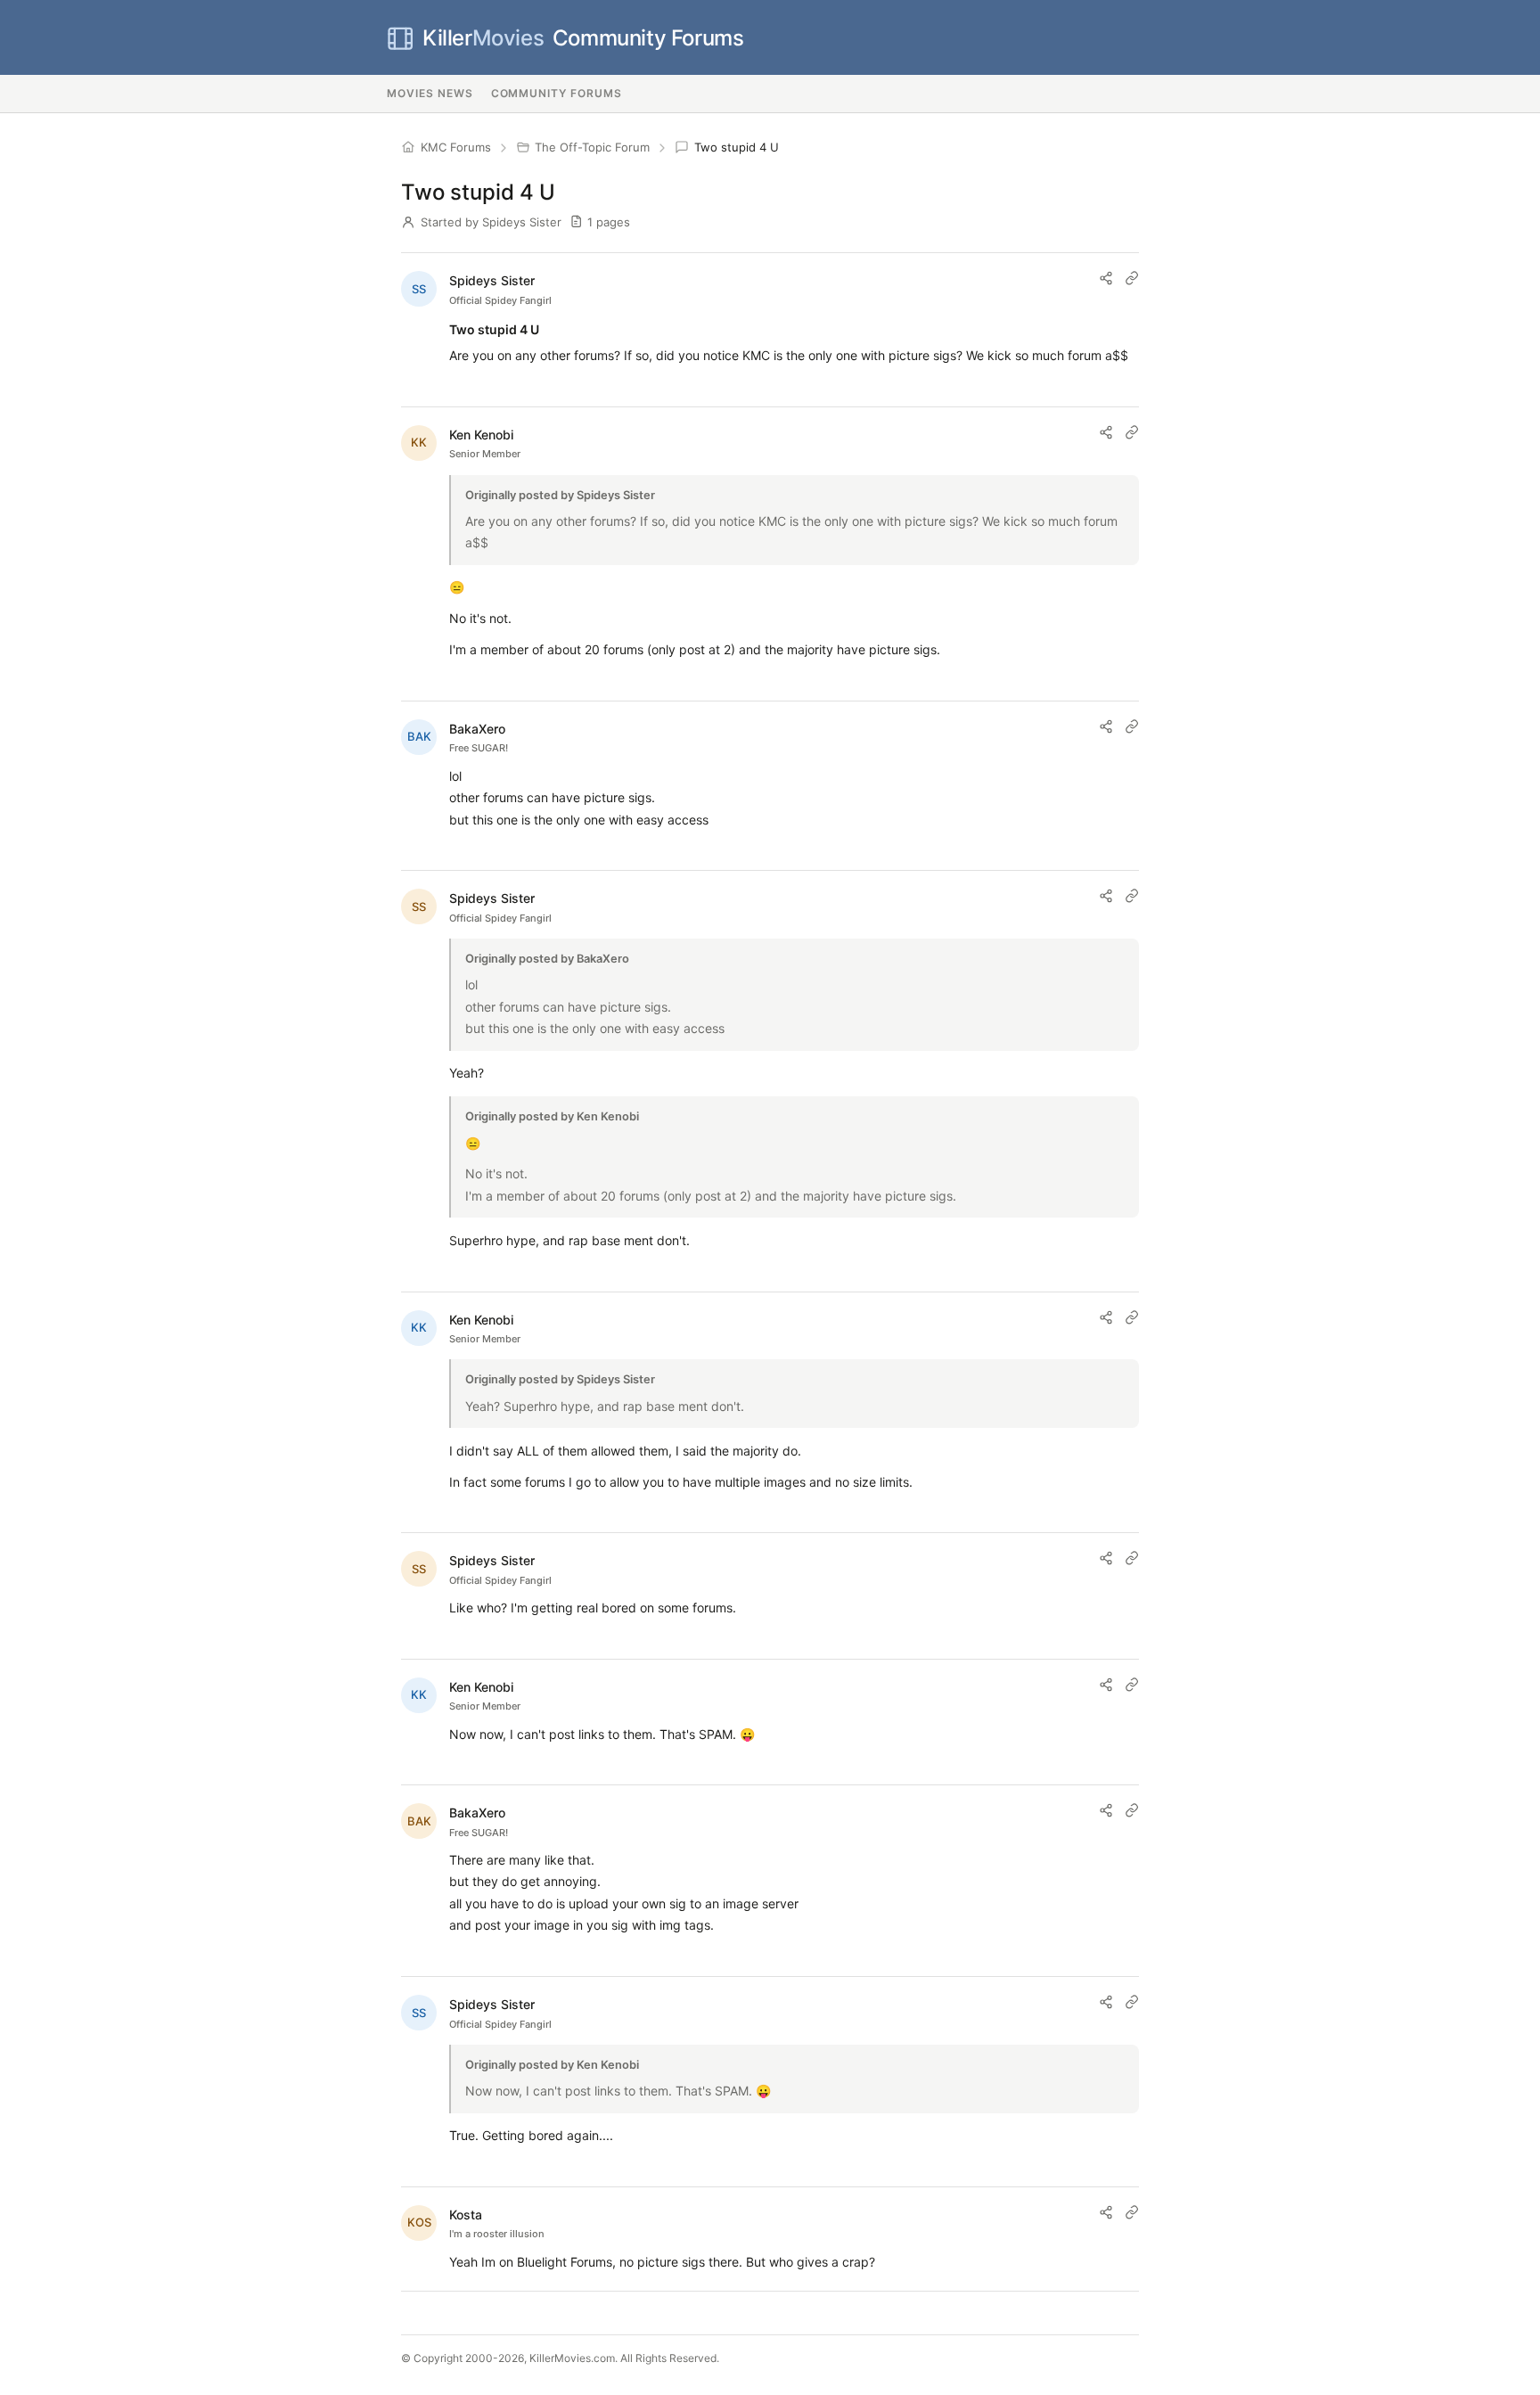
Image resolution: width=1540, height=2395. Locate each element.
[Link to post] (1132, 278)
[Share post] (1106, 278)
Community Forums (583, 38)
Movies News (430, 93)
